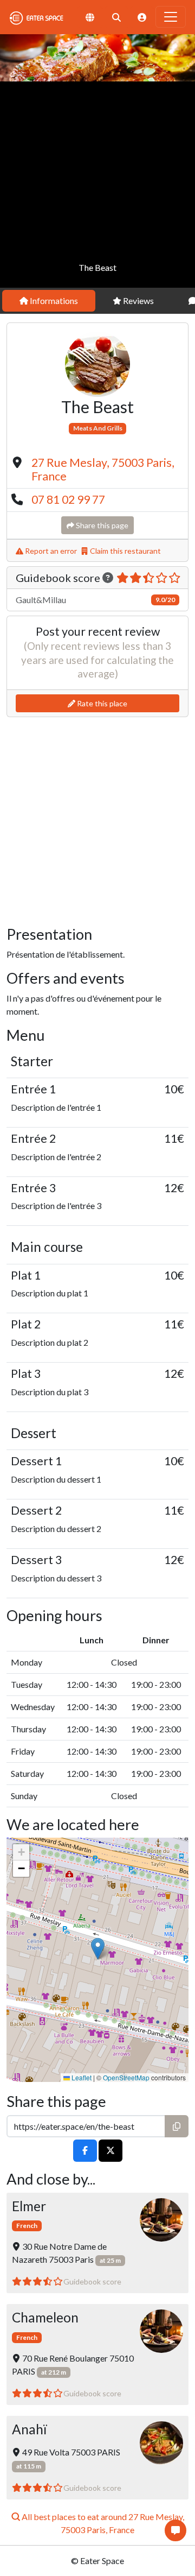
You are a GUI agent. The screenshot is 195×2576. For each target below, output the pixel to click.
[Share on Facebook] (85, 2151)
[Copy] (177, 2126)
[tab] (49, 301)
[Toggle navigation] (171, 17)
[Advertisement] (97, 185)
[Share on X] (110, 2151)
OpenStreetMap (126, 2077)
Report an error (50, 551)
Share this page (101, 525)
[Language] (90, 17)
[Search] (116, 17)
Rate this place (101, 703)
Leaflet (81, 2077)
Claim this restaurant (125, 551)
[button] (98, 1949)
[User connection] (142, 17)
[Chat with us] (175, 2530)
